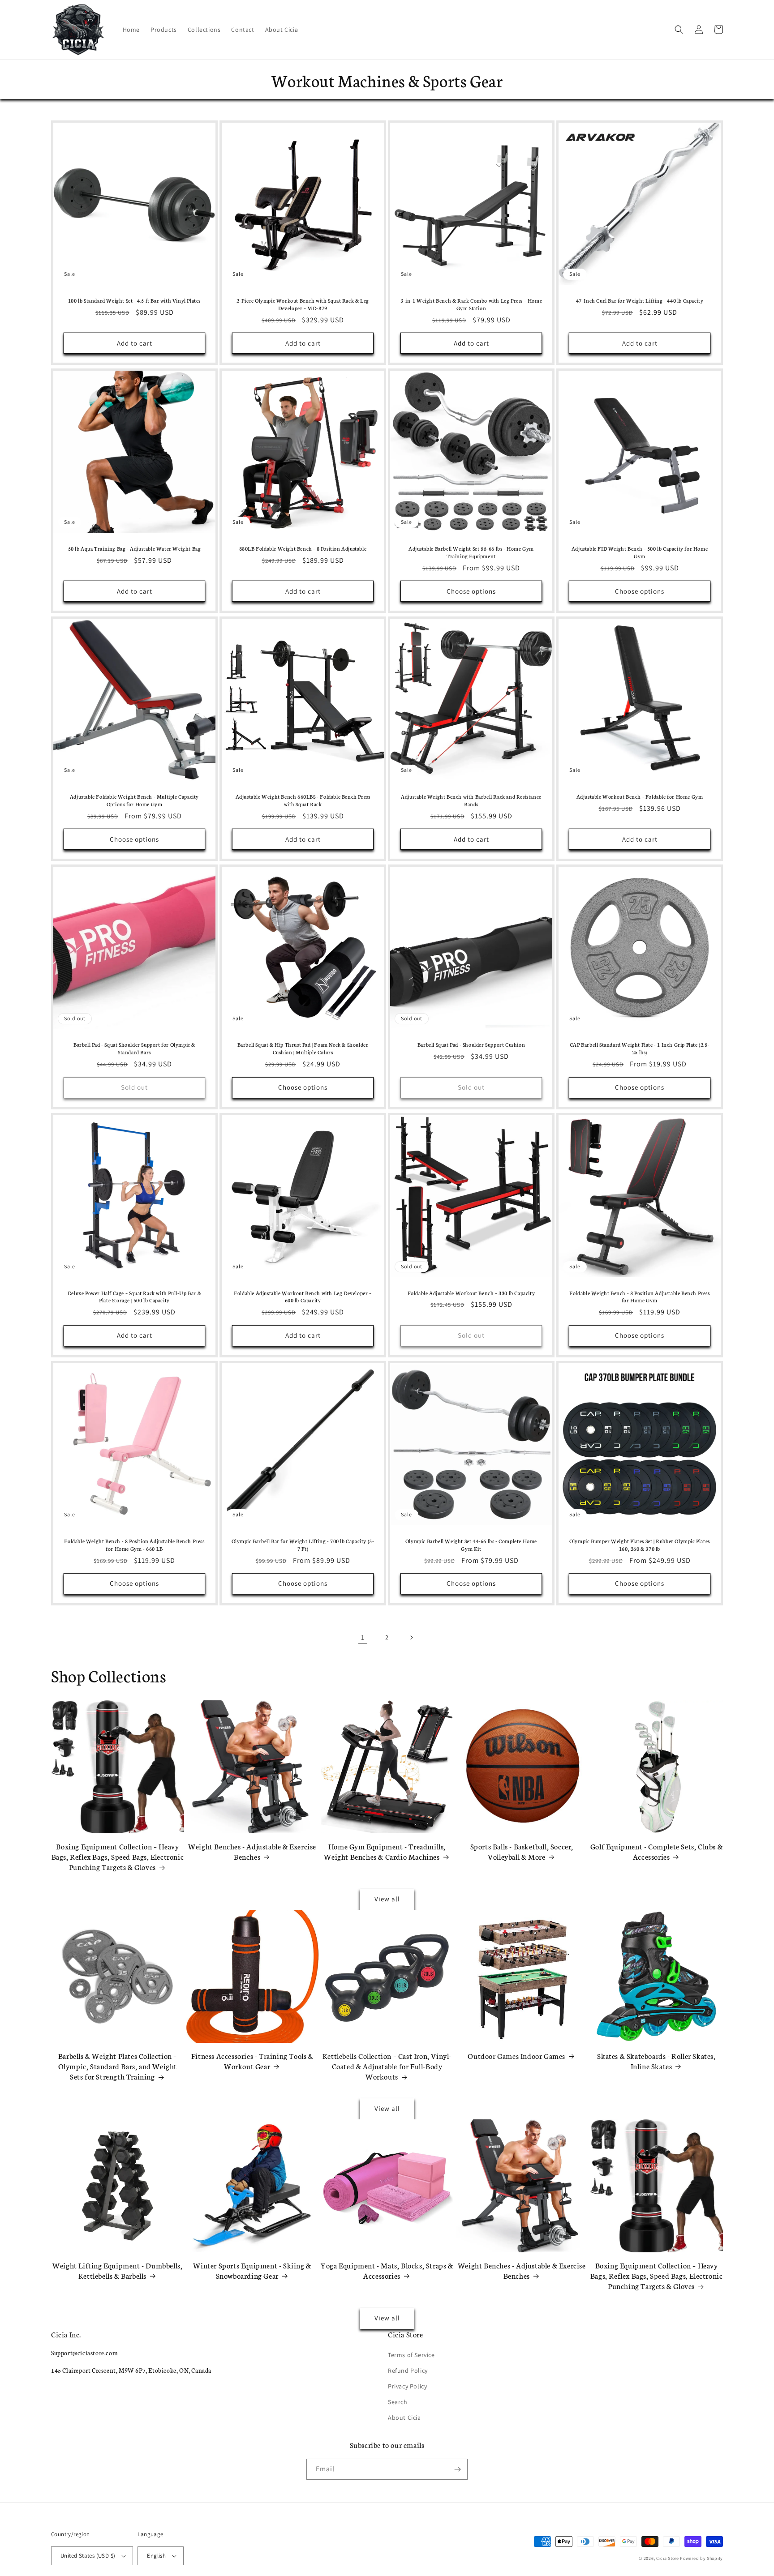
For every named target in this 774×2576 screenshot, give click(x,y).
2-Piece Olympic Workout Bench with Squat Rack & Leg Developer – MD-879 (303, 304)
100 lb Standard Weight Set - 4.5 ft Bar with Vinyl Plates (134, 300)
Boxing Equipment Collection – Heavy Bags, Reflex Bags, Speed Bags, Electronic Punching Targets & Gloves (118, 1857)
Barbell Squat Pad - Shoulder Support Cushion (471, 1044)
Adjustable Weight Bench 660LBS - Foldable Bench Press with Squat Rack (303, 800)
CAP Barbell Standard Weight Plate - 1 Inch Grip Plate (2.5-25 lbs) (640, 1048)
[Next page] (411, 1638)
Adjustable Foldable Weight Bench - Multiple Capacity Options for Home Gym (134, 800)
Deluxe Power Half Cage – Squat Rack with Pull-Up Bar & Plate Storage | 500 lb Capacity (134, 1297)
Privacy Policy (407, 2386)
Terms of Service (411, 2355)
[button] (679, 30)
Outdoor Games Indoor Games (516, 2056)
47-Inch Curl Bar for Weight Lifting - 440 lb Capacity (640, 300)
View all (387, 1899)
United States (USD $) (88, 2556)
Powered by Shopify (701, 2558)
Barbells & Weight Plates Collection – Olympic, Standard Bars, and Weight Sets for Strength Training (118, 2066)
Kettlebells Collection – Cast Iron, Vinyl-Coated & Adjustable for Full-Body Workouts (387, 2066)
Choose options (471, 591)
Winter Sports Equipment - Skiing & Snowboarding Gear (252, 2270)
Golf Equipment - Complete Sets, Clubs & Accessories (656, 1851)
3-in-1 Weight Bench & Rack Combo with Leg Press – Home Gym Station (471, 304)
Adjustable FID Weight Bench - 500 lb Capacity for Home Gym (640, 552)
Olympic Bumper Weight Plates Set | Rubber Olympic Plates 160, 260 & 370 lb (640, 1545)
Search (398, 2402)
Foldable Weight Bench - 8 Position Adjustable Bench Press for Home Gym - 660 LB (134, 1545)
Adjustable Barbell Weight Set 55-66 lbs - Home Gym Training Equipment (471, 552)
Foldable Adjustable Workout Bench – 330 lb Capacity (471, 1293)
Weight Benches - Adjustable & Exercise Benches (252, 1851)
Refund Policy (408, 2371)
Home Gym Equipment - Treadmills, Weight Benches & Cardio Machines (385, 1851)
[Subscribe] (457, 2469)
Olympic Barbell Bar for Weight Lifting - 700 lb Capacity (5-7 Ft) (303, 1545)
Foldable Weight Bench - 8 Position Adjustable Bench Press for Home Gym (639, 1297)
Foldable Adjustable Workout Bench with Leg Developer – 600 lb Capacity (303, 1297)
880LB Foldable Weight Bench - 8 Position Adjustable (303, 548)
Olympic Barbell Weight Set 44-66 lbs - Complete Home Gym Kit (471, 1545)
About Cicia (404, 2418)
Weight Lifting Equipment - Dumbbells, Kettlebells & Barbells (117, 2270)
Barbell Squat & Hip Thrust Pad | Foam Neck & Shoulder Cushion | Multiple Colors (303, 1048)
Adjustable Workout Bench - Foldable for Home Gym (640, 796)
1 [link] (363, 1637)
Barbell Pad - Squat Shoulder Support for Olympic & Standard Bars (134, 1048)
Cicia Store (668, 2558)
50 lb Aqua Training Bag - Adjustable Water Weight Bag (135, 548)
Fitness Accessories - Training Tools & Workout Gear (252, 2061)
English (156, 2556)
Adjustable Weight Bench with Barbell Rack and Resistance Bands (471, 800)
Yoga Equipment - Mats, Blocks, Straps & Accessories (387, 2270)
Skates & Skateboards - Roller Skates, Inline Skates (656, 2061)
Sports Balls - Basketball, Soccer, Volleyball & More (522, 1851)
